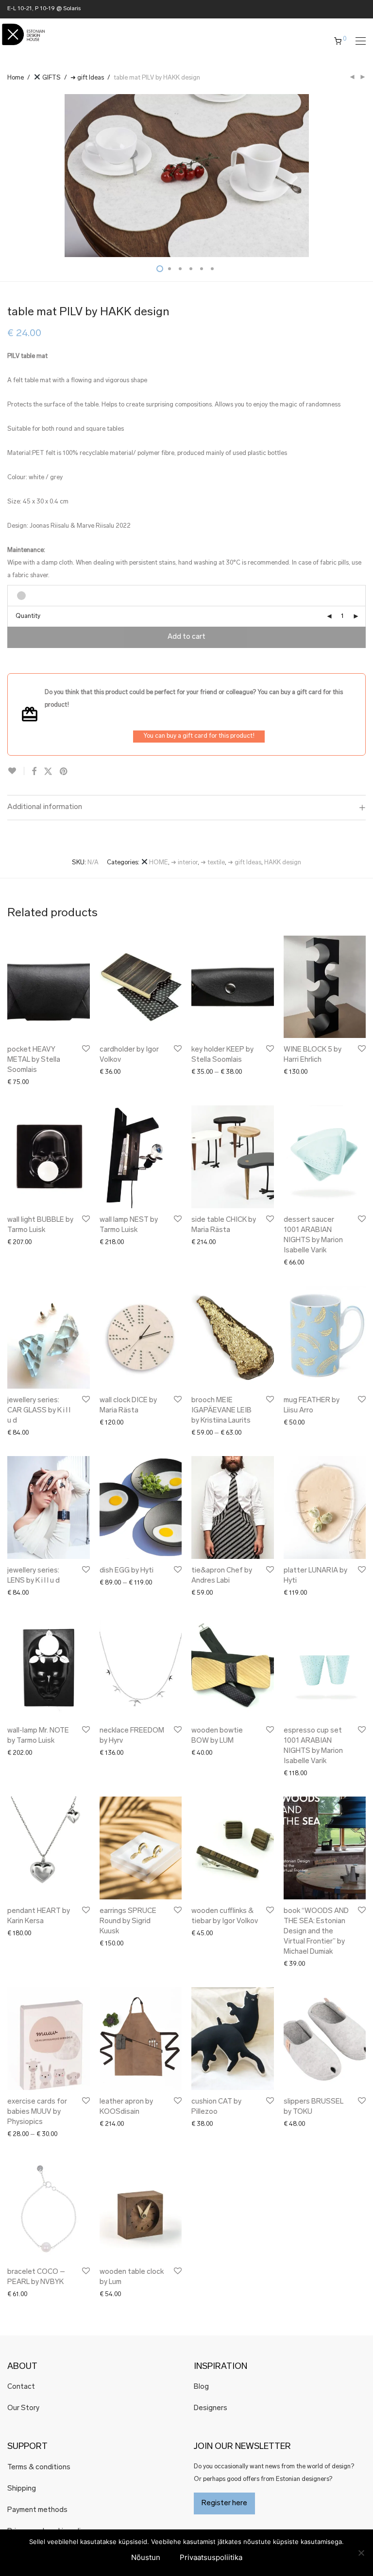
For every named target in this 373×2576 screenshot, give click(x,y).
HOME (158, 863)
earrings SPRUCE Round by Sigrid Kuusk (128, 1921)
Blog (201, 2387)
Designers (211, 2408)
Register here (224, 2503)
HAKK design (283, 863)
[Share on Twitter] (48, 772)
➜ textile (213, 863)
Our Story (23, 2408)
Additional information (45, 807)
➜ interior (184, 863)
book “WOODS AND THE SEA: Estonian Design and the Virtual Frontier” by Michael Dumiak (316, 1932)
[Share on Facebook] (34, 772)
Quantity (28, 616)
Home (16, 78)
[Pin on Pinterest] (64, 772)
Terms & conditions (39, 2468)
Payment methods (37, 2510)
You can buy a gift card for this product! (199, 736)
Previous (9, 176)
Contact (21, 2387)
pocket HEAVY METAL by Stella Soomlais (34, 1060)
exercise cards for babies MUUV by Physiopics (37, 2112)
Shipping (22, 2489)
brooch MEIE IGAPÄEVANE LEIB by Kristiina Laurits (221, 1411)
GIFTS (51, 78)
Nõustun (146, 2557)
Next (364, 176)
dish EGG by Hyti (127, 1571)
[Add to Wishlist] (16, 771)
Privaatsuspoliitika (211, 2557)
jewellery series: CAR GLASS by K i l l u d (39, 1411)
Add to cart (186, 637)
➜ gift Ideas (87, 78)
